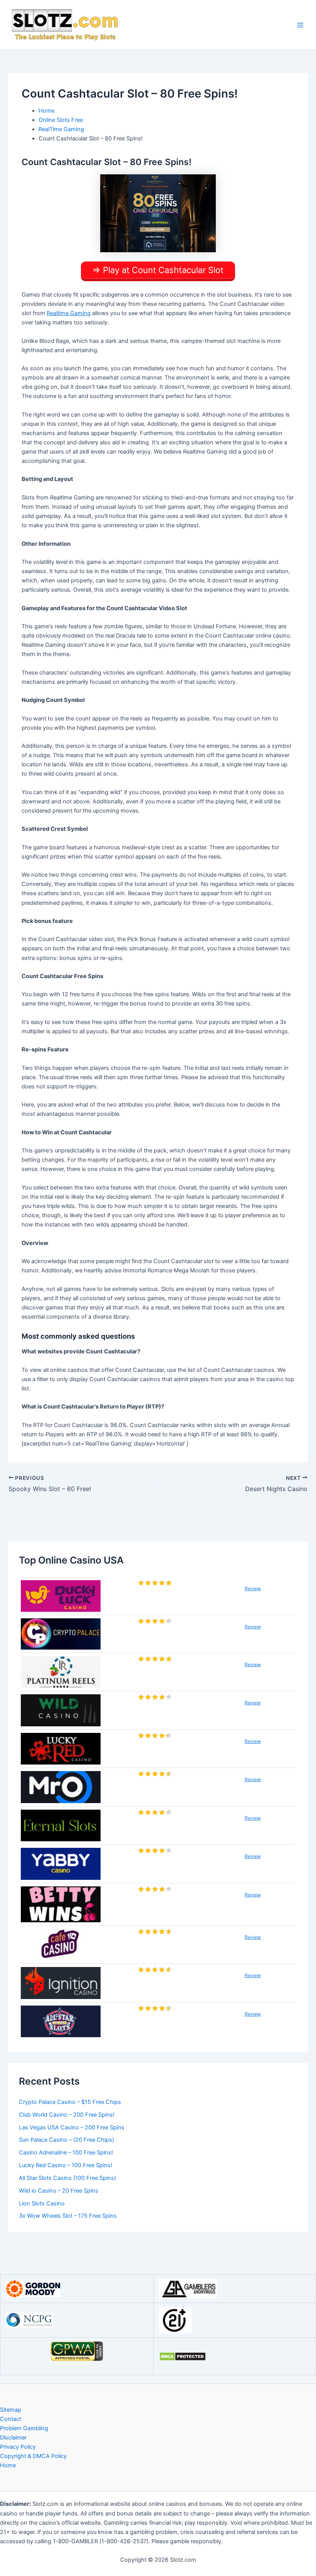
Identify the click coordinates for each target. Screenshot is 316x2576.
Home (8, 2465)
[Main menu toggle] (300, 25)
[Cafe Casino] (61, 1945)
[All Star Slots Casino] (61, 2022)
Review (253, 1588)
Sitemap (11, 2410)
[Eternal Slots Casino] (61, 1826)
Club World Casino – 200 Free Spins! (67, 2115)
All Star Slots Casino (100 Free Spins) (67, 2178)
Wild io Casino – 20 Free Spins (59, 2191)
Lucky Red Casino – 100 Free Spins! (66, 2165)
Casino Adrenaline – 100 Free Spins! (66, 2153)
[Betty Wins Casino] (61, 1904)
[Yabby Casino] (61, 1864)
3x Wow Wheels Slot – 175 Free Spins (68, 2216)
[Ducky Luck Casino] (61, 1596)
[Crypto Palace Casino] (61, 1634)
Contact (11, 2419)
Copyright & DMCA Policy (33, 2456)
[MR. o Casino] (61, 1787)
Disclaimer (13, 2438)
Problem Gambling (24, 2428)
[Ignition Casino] (61, 1983)
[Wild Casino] (61, 1710)
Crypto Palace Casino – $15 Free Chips (70, 2102)
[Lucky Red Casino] (61, 1749)
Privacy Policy (18, 2447)
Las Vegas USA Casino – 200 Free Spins (72, 2127)
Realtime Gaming (69, 313)
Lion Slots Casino (42, 2203)
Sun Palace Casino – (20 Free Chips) (66, 2140)
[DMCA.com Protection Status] (182, 2356)
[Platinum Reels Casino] (61, 1672)
